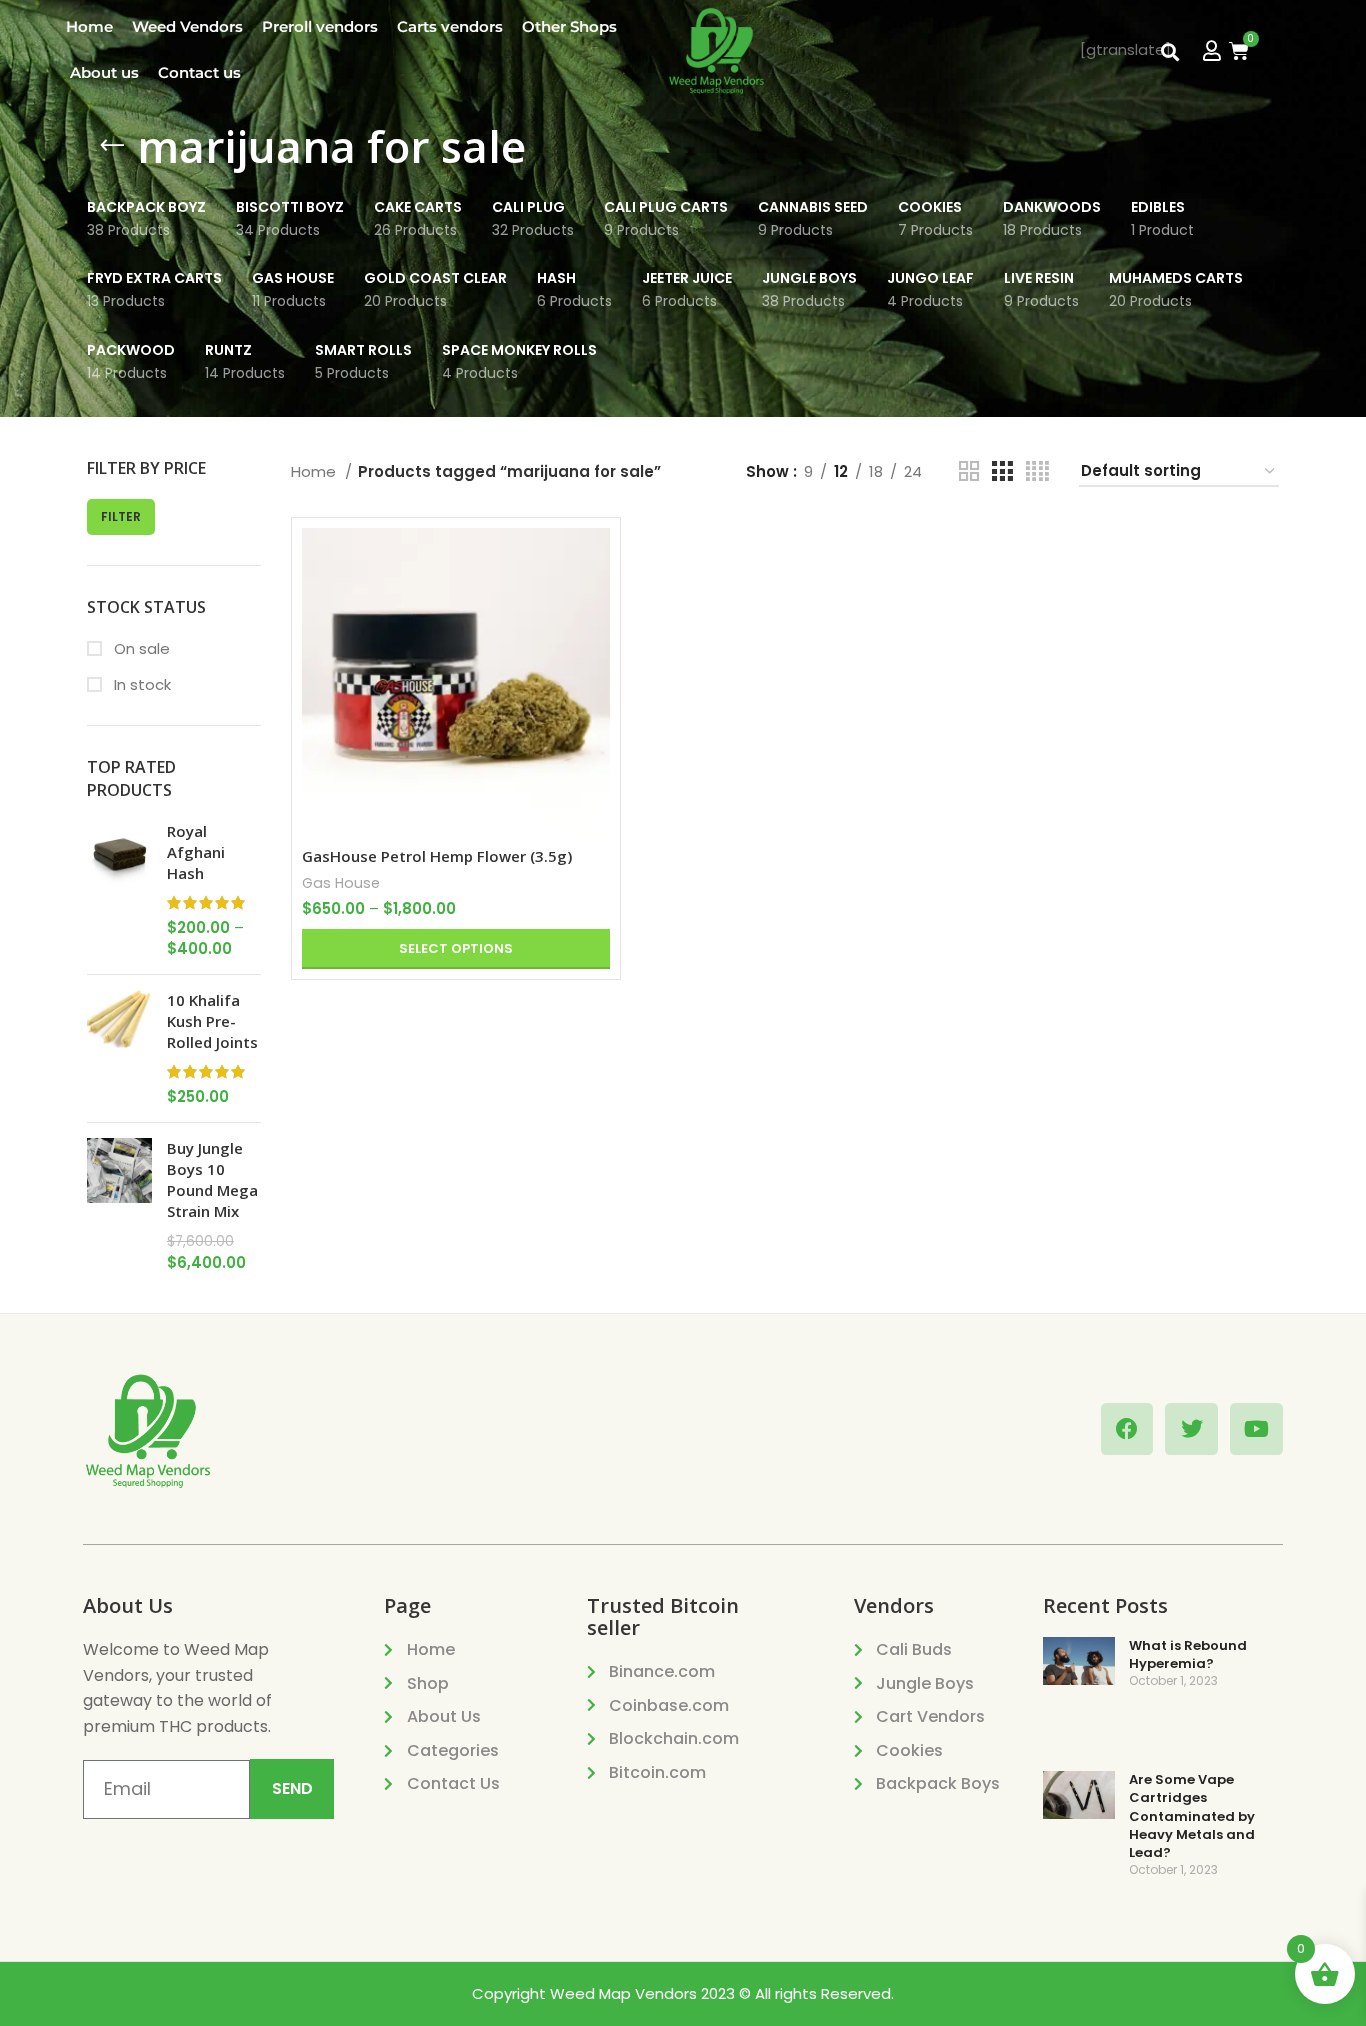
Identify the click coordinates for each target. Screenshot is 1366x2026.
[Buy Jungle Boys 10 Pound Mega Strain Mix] (119, 1205)
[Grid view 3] (1002, 471)
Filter (121, 516)
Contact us (199, 72)
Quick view (595, 605)
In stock (140, 684)
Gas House (341, 883)
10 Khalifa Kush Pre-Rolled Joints (212, 1021)
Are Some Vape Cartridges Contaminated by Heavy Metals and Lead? (1192, 1816)
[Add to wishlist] (595, 650)
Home (89, 26)
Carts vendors (450, 26)
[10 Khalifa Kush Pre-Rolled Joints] (119, 1048)
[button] (1170, 52)
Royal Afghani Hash (196, 852)
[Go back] (112, 146)
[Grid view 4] (1037, 471)
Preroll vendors (320, 26)
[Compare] (595, 560)
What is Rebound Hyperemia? (1188, 1654)
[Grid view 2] (969, 471)
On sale (140, 648)
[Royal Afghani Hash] (119, 890)
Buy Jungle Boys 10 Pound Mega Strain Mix (212, 1179)
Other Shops (569, 26)
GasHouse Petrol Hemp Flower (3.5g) (437, 856)
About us (104, 72)
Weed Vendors (187, 26)
